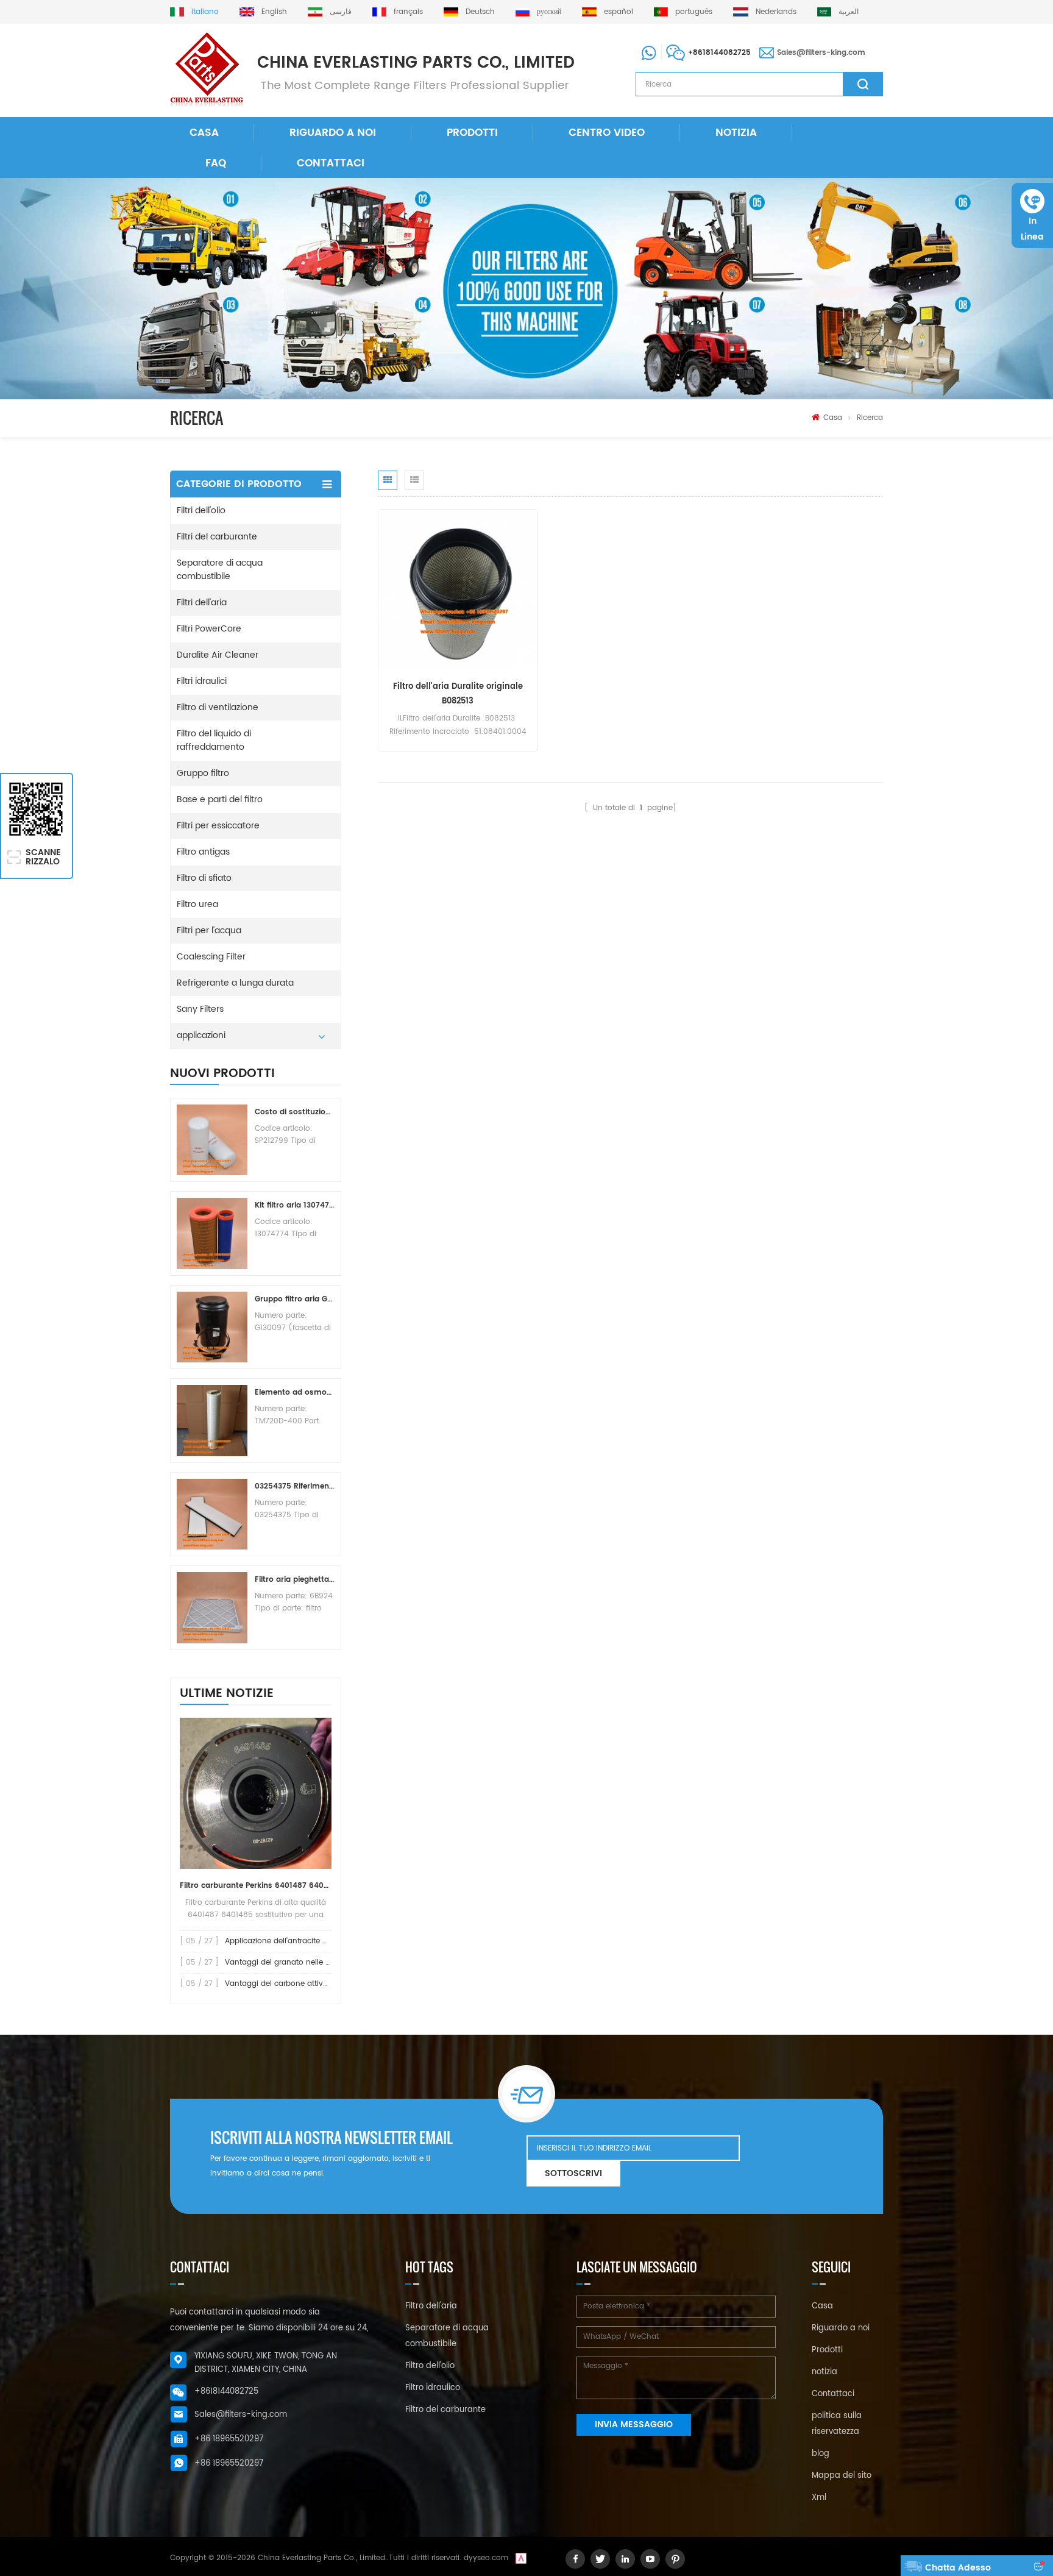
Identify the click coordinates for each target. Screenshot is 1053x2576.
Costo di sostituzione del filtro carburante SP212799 (294, 1112)
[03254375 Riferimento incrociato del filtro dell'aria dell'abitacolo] (212, 1514)
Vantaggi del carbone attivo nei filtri (291, 1984)
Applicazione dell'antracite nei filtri (287, 1941)
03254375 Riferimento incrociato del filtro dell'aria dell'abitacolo (294, 1486)
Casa (204, 133)
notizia (736, 133)
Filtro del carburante (445, 2410)
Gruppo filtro (203, 773)
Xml (819, 2498)
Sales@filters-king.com (821, 53)
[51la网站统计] (521, 2558)
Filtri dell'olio (201, 511)
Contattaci (331, 163)
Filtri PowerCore (209, 629)
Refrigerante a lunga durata (235, 983)
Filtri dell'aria (202, 603)
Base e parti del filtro (220, 799)
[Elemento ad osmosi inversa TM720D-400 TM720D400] (212, 1420)
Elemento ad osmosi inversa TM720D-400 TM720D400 (294, 1393)
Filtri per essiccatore (218, 826)
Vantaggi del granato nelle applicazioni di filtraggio (319, 1962)
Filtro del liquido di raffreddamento (214, 740)
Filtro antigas (203, 852)
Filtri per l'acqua (209, 930)
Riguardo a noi (333, 133)
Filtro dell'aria (431, 2306)
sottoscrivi (573, 2173)
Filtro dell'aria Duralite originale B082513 (458, 694)
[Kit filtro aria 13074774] (212, 1233)
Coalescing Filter (211, 957)
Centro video (607, 133)
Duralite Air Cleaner (218, 655)
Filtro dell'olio (430, 2366)
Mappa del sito (842, 2476)
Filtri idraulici (202, 681)
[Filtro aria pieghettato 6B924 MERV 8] (212, 1607)
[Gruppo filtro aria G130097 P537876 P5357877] (212, 1327)
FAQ (216, 163)
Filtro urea (197, 904)
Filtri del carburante (217, 537)
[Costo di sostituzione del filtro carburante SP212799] (212, 1140)
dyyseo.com (486, 2558)
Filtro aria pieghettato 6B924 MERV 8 (294, 1580)
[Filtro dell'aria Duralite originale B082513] (458, 589)
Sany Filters (200, 1009)
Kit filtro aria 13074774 (294, 1205)
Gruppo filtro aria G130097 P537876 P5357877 (294, 1299)
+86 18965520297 (229, 2439)
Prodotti (472, 133)
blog (821, 2454)
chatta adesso (958, 2568)
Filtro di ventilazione (218, 707)
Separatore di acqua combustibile (220, 570)
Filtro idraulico (433, 2388)
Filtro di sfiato (204, 878)
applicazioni (201, 1035)
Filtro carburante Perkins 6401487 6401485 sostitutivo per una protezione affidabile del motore (256, 1886)
